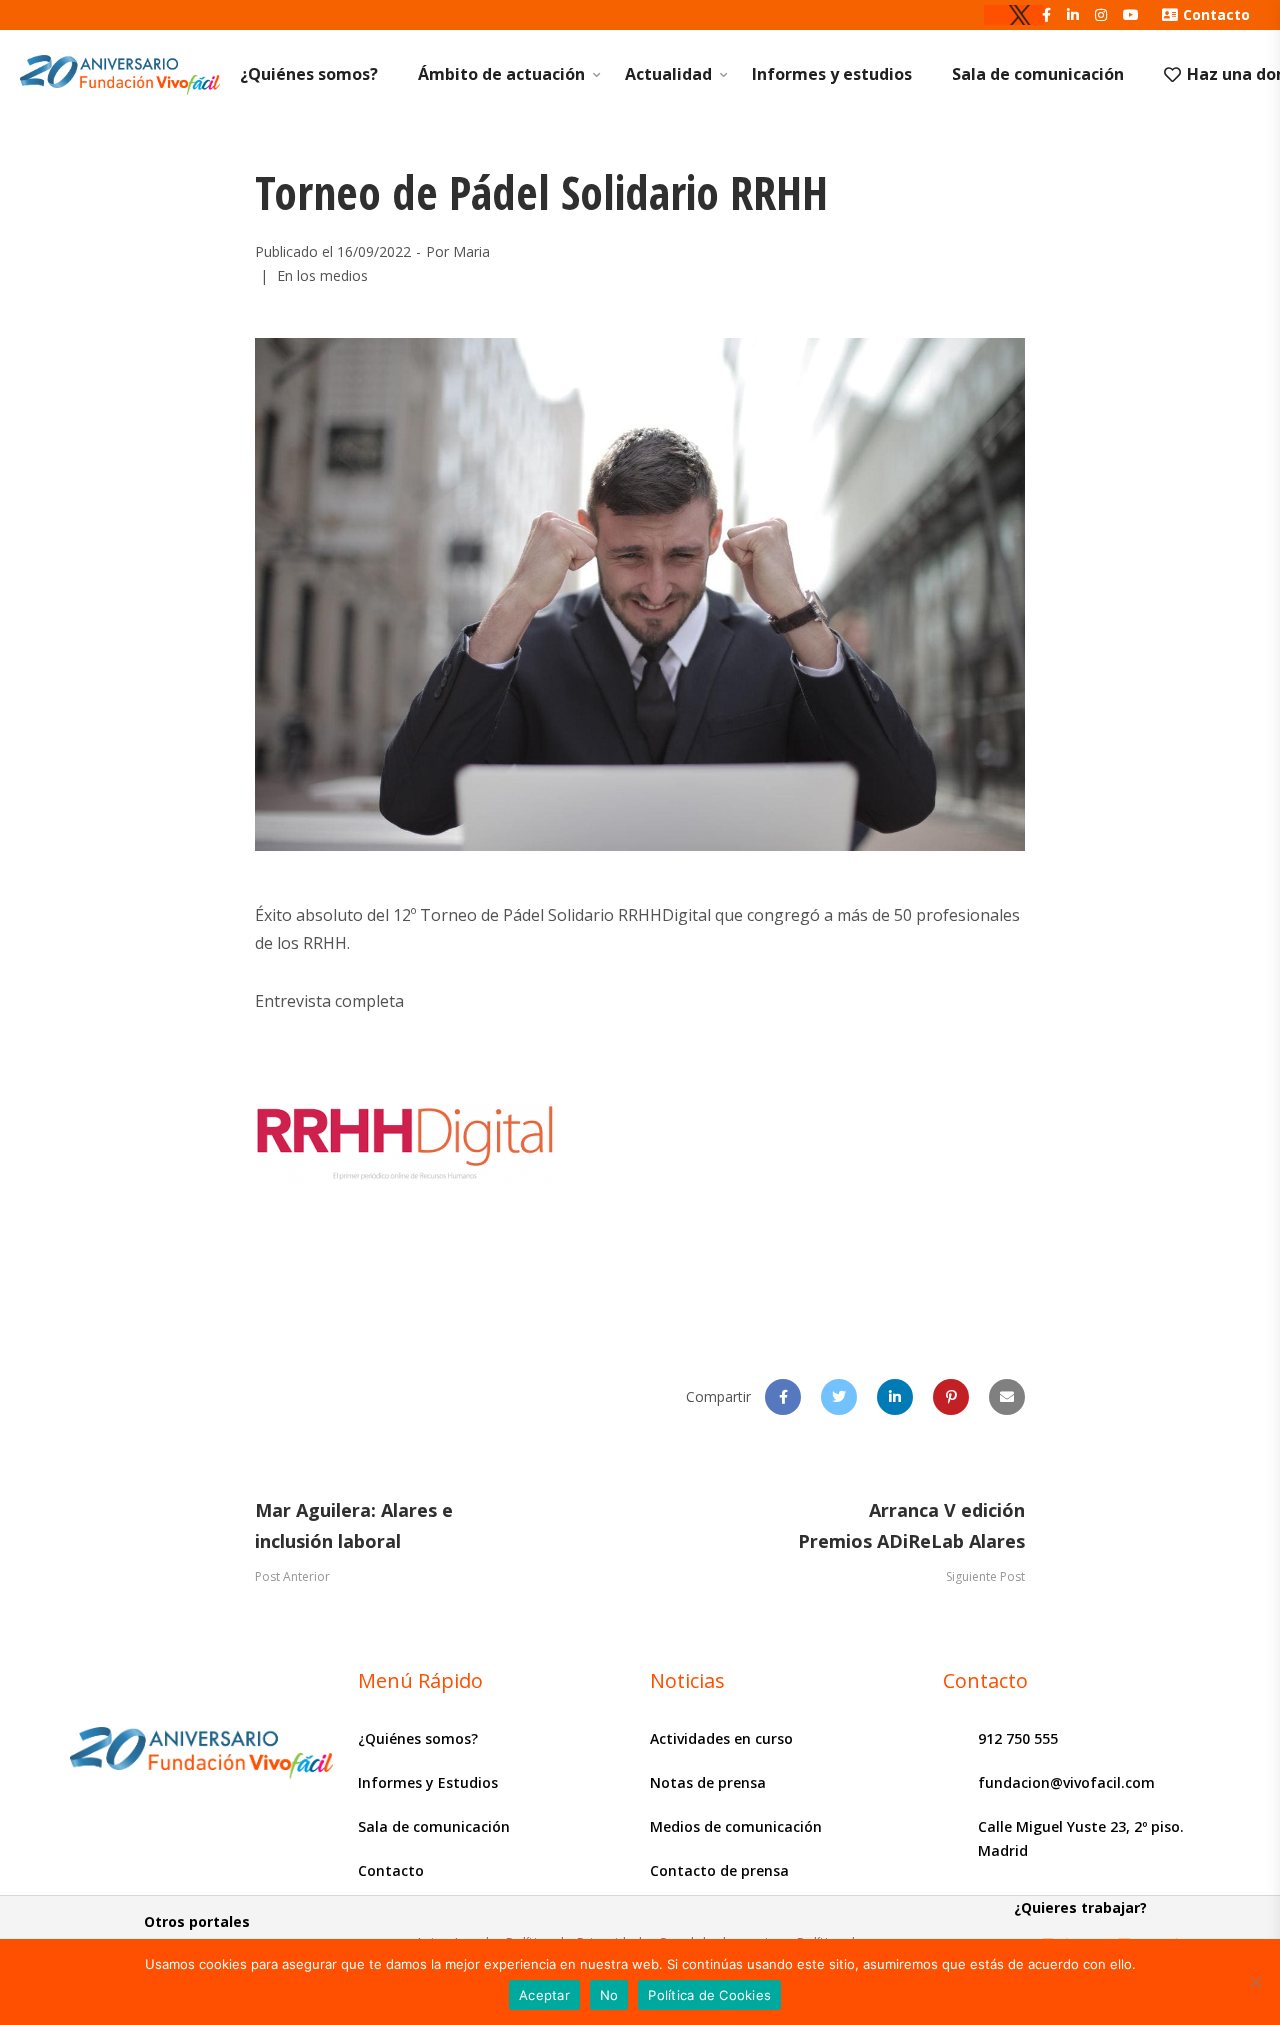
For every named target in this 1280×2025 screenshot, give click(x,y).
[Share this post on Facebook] (783, 1397)
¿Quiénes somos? (309, 74)
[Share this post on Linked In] (895, 1397)
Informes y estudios (832, 74)
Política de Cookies (709, 1995)
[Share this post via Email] (1007, 1397)
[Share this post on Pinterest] (951, 1397)
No (609, 1995)
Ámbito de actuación (501, 74)
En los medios (322, 275)
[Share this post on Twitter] (839, 1397)
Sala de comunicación (1038, 74)
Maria (471, 251)
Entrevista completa (329, 1001)
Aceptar (544, 1995)
